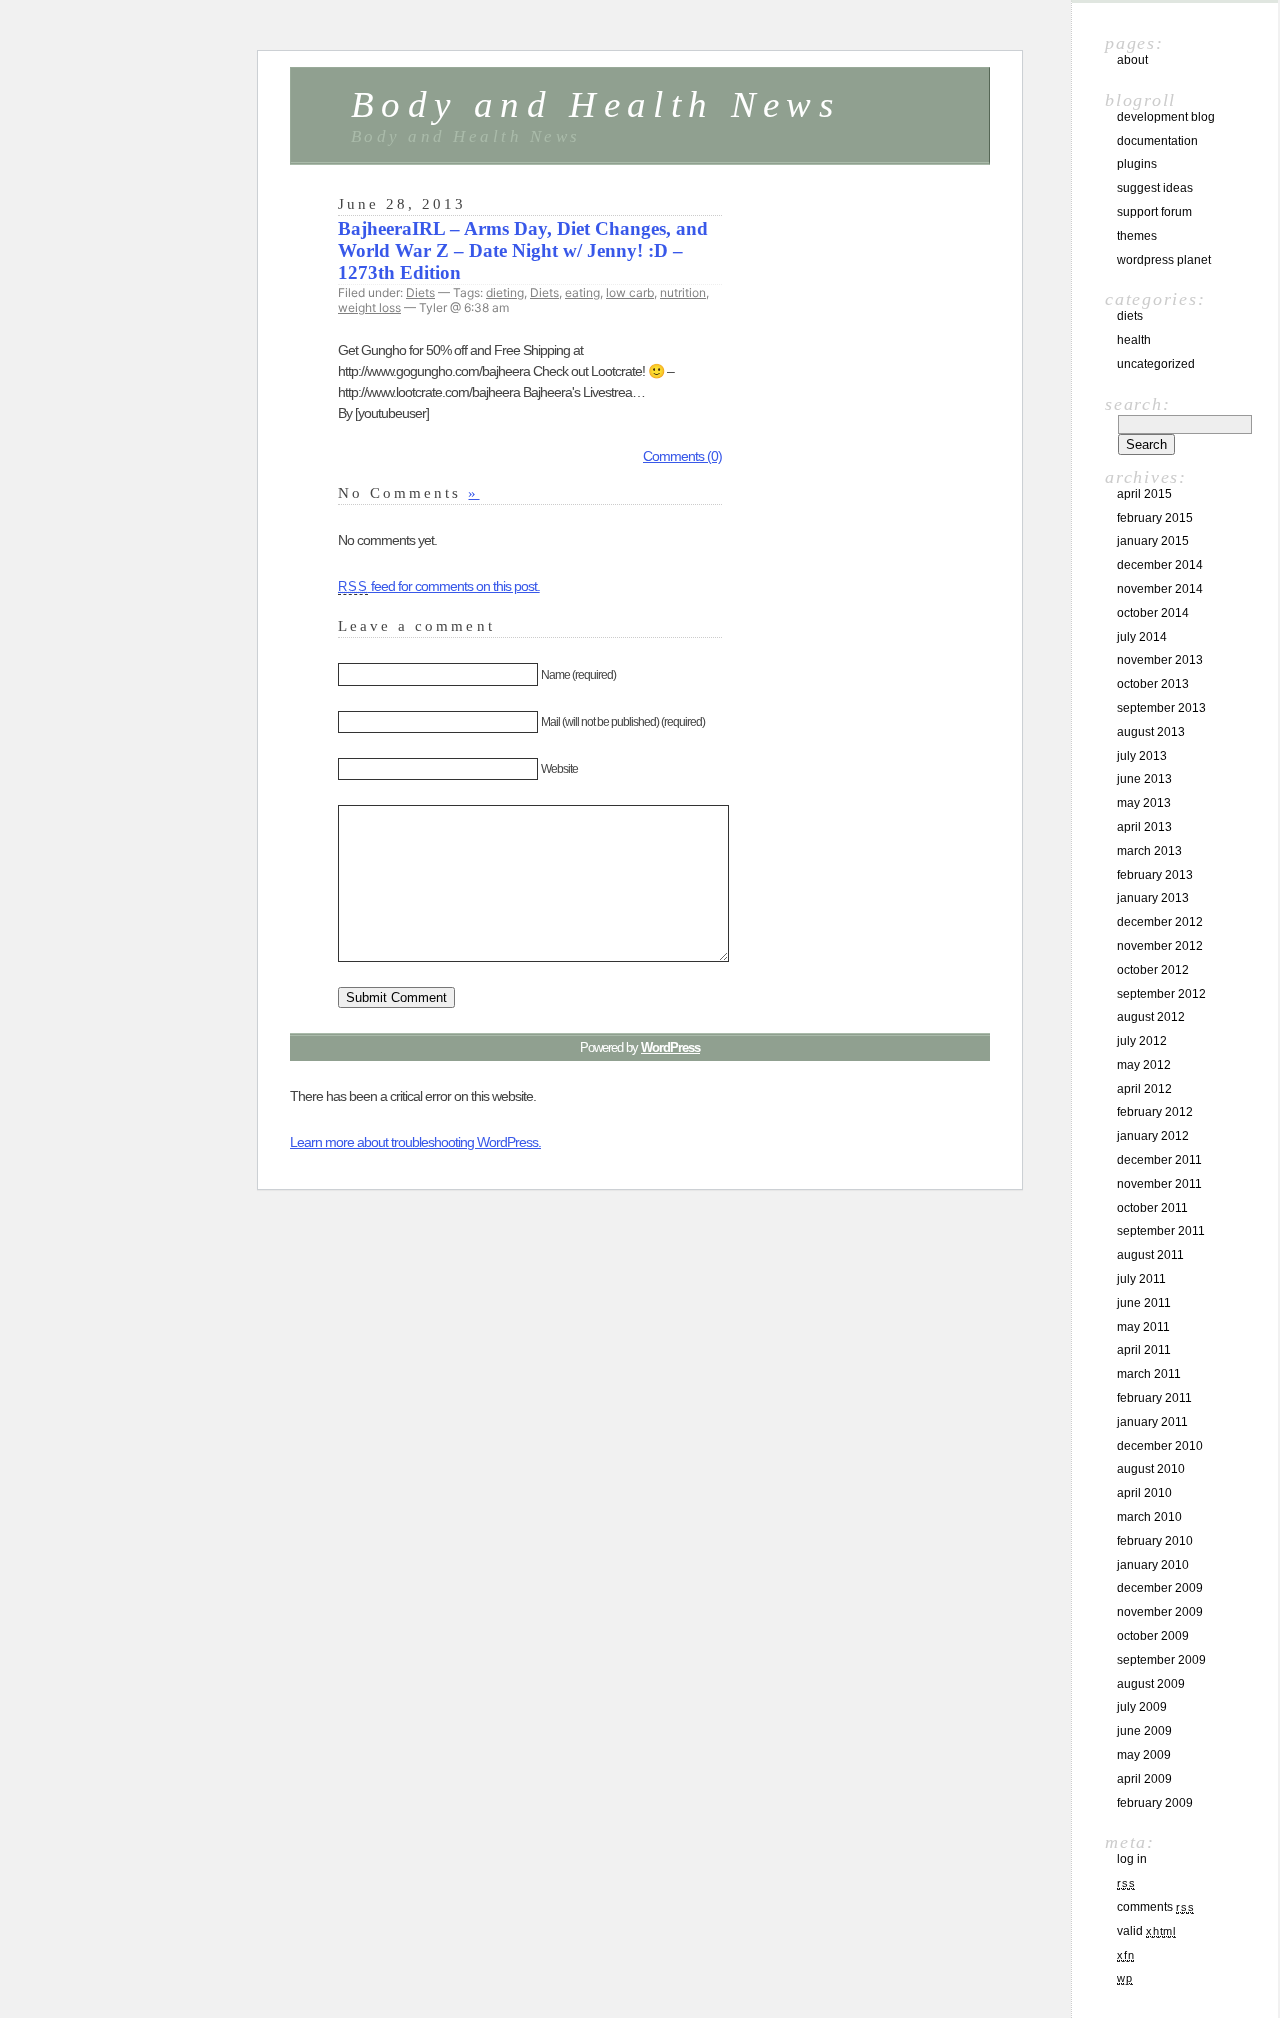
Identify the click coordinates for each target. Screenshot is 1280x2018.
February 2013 (1155, 875)
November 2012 (1160, 946)
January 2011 (1152, 1422)
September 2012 (1161, 994)
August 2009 (1151, 1684)
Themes (1137, 236)
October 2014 (1153, 613)
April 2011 (1144, 1350)
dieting (505, 292)
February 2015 (1155, 518)
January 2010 (1153, 1565)
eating (582, 292)
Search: (1137, 404)
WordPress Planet (1164, 260)
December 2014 (1160, 565)
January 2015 (1153, 541)
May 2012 (1144, 1065)
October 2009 (1153, 1636)
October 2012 (1153, 970)
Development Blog (1166, 117)
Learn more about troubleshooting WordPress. (415, 1142)
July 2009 (1142, 1707)
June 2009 (1144, 1731)
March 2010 (1149, 1517)
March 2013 (1149, 851)
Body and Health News (595, 104)
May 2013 (1144, 803)
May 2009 (1144, 1755)
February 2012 (1155, 1112)
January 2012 (1153, 1136)
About (1132, 60)
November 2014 (1160, 589)
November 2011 (1159, 1184)
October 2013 (1153, 684)
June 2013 (1144, 779)
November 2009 (1160, 1612)
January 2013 (1153, 898)
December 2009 (1160, 1588)
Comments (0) (682, 456)
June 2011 (1144, 1303)
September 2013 (1161, 708)
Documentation (1157, 141)
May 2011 (1143, 1327)
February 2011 (1154, 1398)
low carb (630, 292)
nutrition (683, 292)
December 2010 (1160, 1446)
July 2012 (1142, 1041)
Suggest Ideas (1155, 188)
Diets (420, 292)
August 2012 (1151, 1017)
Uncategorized (1156, 364)
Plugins (1137, 164)
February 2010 (1155, 1541)
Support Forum (1154, 212)
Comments (1155, 1907)
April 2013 (1144, 827)
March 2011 (1149, 1374)
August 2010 (1151, 1469)
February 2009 (1155, 1803)
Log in (1132, 1859)
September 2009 (1161, 1660)
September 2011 (1161, 1231)
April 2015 (1144, 494)
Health (1134, 340)
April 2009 (1144, 1779)
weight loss (369, 307)
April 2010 (1144, 1493)
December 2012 (1160, 922)
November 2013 (1160, 660)
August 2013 (1151, 732)
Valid (1146, 1931)
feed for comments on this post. (439, 586)
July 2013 (1142, 756)
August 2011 (1150, 1255)
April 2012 (1144, 1089)
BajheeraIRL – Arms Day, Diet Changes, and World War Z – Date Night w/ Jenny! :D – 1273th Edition (523, 250)
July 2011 (1141, 1279)
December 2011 (1159, 1160)
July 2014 (1142, 637)
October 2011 (1152, 1208)
